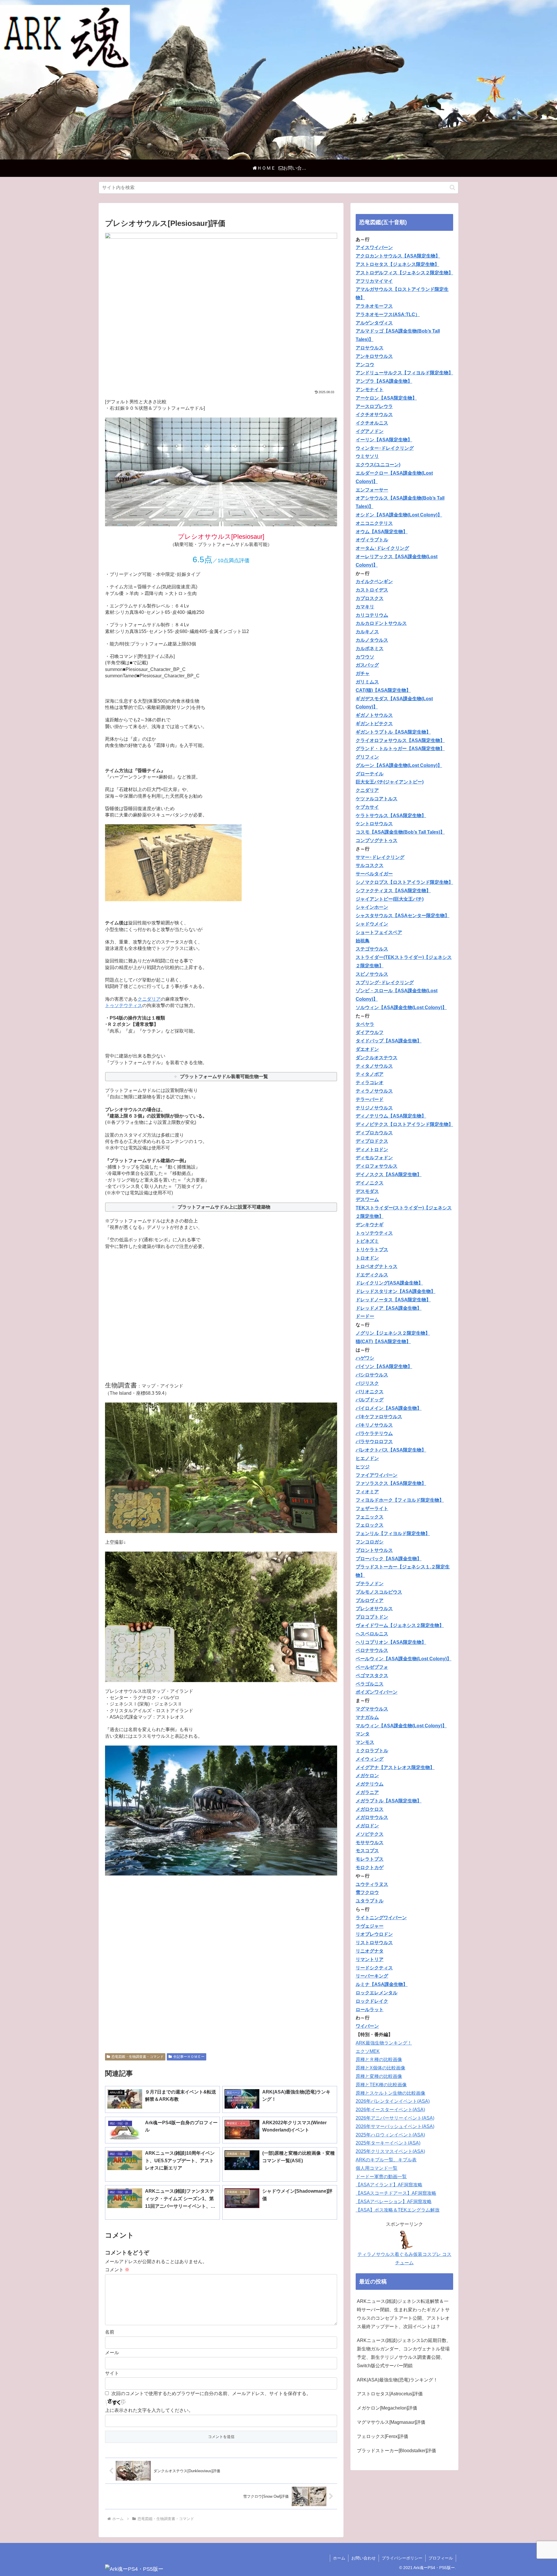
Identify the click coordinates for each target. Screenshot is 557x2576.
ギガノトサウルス (374, 715)
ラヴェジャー (370, 1926)
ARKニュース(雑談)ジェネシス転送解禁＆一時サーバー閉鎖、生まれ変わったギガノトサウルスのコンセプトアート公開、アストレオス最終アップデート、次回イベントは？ (403, 2314)
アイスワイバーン (374, 247)
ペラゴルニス (370, 1684)
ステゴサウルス (372, 949)
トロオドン (367, 1258)
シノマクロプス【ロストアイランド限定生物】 (404, 882)
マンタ (363, 1734)
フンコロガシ (370, 1542)
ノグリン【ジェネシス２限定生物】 (393, 1333)
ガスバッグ (367, 665)
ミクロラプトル (372, 1751)
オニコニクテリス (374, 523)
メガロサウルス (372, 1817)
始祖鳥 (363, 941)
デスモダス (367, 1191)
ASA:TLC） (407, 314)
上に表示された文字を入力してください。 (149, 2410)
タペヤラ (365, 1024)
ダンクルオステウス (377, 1058)
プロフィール (441, 2558)
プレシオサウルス (374, 1609)
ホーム (339, 2558)
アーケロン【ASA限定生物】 (386, 398)
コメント (117, 2270)
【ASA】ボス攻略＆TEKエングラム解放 (398, 2210)
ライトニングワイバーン (381, 1918)
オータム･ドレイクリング (382, 548)
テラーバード (370, 1099)
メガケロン (367, 1776)
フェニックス (370, 1517)
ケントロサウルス (374, 824)
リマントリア (370, 1959)
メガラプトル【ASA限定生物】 (389, 1801)
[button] (452, 187)
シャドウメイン (372, 924)
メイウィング (370, 1759)
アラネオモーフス (374, 306)
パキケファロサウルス (379, 1417)
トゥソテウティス (124, 1005)
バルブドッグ (370, 1400)
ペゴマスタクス (372, 1676)
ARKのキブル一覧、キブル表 (386, 2160)
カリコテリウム (372, 615)
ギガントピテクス (374, 724)
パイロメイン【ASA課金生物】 (389, 1408)
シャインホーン (372, 907)
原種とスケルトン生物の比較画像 (390, 2093)
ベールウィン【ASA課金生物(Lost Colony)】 (404, 1659)
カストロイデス (372, 590)
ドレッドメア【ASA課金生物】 (389, 1308)
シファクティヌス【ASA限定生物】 (393, 891)
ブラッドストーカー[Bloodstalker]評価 (396, 2451)
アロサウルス (370, 348)
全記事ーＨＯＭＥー (189, 2057)
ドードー (365, 1316)
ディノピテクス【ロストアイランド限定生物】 (404, 1124)
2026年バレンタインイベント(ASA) (393, 2101)
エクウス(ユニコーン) (378, 465)
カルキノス (367, 632)
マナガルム (367, 1717)
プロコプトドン (372, 1617)
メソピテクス (370, 1834)
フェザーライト (372, 1509)
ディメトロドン (372, 1150)
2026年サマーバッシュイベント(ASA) (395, 2126)
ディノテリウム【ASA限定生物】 (391, 1116)
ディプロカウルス (374, 1133)
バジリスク (367, 1383)
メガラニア (367, 1792)
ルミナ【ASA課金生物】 (382, 1984)
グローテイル (370, 774)
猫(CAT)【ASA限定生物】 (383, 1341)
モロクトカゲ (370, 1867)
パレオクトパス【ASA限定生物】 (391, 1450)
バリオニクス (370, 1392)
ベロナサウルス (372, 1650)
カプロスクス (370, 598)
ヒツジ (363, 1467)
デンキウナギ (370, 1225)
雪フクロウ (367, 1892)
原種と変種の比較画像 (379, 2076)
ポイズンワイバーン (377, 1692)
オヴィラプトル (372, 540)
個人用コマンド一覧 (377, 2168)
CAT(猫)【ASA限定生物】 (383, 690)
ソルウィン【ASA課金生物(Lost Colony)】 (401, 1007)
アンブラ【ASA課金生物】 (384, 381)
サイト (112, 2373)
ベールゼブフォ (372, 1667)
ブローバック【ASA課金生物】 (389, 1559)
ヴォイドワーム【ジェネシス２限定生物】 (400, 1625)
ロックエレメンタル (377, 1993)
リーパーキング (372, 1976)
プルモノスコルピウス (379, 1592)
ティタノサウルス (374, 1066)
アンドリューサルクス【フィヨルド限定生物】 (404, 373)
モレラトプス (370, 1859)
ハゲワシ (365, 1358)
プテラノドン (370, 1584)
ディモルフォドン (374, 1158)
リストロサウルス (374, 1943)
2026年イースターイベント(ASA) (390, 2110)
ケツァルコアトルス (377, 799)
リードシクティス (374, 1968)
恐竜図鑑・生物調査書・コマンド (138, 2057)
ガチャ (363, 673)
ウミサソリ (367, 456)
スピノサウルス (372, 974)
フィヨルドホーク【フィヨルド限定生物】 (400, 1500)
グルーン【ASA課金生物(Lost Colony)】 (399, 765)
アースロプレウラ (374, 406)
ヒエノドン (367, 1458)
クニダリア (149, 999)
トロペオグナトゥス (377, 1266)
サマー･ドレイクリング (380, 857)
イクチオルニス (372, 423)
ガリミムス (367, 682)
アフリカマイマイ (374, 281)
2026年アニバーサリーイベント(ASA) (395, 2118)
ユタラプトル (370, 1901)
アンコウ (365, 365)
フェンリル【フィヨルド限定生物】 (393, 1533)
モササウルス (370, 1843)
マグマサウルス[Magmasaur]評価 (391, 2422)
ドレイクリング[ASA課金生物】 (389, 1283)
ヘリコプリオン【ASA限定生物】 (391, 1642)
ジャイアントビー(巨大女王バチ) (390, 899)
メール (112, 2353)
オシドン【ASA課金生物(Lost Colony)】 (399, 515)
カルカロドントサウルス (381, 623)
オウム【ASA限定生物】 (382, 532)
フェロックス (370, 1525)
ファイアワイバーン (377, 1475)
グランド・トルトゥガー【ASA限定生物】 (400, 749)
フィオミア (367, 1492)
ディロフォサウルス (377, 1166)
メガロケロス (370, 1809)
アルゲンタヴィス (374, 323)
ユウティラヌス (372, 1884)
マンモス (365, 1742)
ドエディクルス (372, 1275)
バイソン (365, 1366)
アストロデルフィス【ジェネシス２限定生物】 (404, 273)
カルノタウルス (372, 640)
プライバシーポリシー (402, 2558)
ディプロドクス (372, 1141)
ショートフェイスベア (379, 932)
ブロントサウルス (374, 1550)
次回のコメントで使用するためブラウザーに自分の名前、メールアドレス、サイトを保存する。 (211, 2393)
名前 (110, 2332)
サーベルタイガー (374, 874)
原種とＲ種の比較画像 (379, 2059)
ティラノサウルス (374, 1091)
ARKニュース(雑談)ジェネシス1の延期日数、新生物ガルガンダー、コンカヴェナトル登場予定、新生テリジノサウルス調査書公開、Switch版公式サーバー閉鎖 (404, 2353)
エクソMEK (368, 2051)
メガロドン (367, 1826)
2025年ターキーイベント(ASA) (388, 2143)
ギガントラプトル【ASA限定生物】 (393, 732)
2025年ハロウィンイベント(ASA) (390, 2135)
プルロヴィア (370, 1600)
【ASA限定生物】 (393, 1366)
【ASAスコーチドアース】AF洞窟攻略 (396, 2193)
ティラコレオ (370, 1083)
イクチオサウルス (374, 414)
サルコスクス (370, 865)
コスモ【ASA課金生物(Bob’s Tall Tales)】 (400, 832)
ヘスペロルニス (372, 1634)
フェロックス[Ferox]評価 (383, 2436)
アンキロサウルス (374, 356)
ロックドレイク (372, 2001)
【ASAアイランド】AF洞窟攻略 (389, 2185)
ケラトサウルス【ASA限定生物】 (391, 816)
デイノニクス (370, 1183)
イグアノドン (370, 431)
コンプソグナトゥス (377, 840)
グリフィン (367, 757)
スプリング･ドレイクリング (385, 983)
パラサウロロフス (374, 1442)
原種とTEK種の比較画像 (381, 2085)
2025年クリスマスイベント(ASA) (390, 2151)
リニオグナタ (370, 1951)
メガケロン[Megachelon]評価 (387, 2408)
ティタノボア (370, 1074)
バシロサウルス (372, 1375)
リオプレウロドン (374, 1934)
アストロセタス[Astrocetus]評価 (390, 2394)
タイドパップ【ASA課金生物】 (389, 1041)
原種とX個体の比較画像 (380, 2068)
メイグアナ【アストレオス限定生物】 (395, 1767)
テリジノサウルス (374, 1108)
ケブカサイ (367, 807)
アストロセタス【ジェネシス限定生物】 (397, 264)
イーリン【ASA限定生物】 (384, 440)
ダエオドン (367, 1049)
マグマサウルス (372, 1709)
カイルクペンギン (374, 582)
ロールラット (370, 2010)
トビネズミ (367, 1241)
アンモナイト (370, 390)
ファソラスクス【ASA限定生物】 (391, 1483)
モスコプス (367, 1851)
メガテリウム (370, 1784)
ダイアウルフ (370, 1032)
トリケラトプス (372, 1250)
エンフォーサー (372, 490)
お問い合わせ (364, 2558)
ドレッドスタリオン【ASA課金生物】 (396, 1291)
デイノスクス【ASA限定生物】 (389, 1174)
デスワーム (367, 1199)
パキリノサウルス (374, 1425)
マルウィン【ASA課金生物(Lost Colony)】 (401, 1726)
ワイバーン (367, 2026)
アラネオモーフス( (375, 314)
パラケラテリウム (374, 1433)
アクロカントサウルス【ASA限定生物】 (398, 256)
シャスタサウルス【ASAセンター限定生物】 (403, 916)
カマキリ (365, 607)
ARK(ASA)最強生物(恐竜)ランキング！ (397, 2380)
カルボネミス (370, 648)
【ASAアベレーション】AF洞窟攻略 (394, 2202)
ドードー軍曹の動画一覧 (381, 2177)
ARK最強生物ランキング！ (384, 2043)
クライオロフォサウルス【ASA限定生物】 (400, 740)
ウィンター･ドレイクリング (385, 448)
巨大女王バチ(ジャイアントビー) (390, 782)
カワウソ (365, 657)
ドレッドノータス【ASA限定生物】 (393, 1300)
